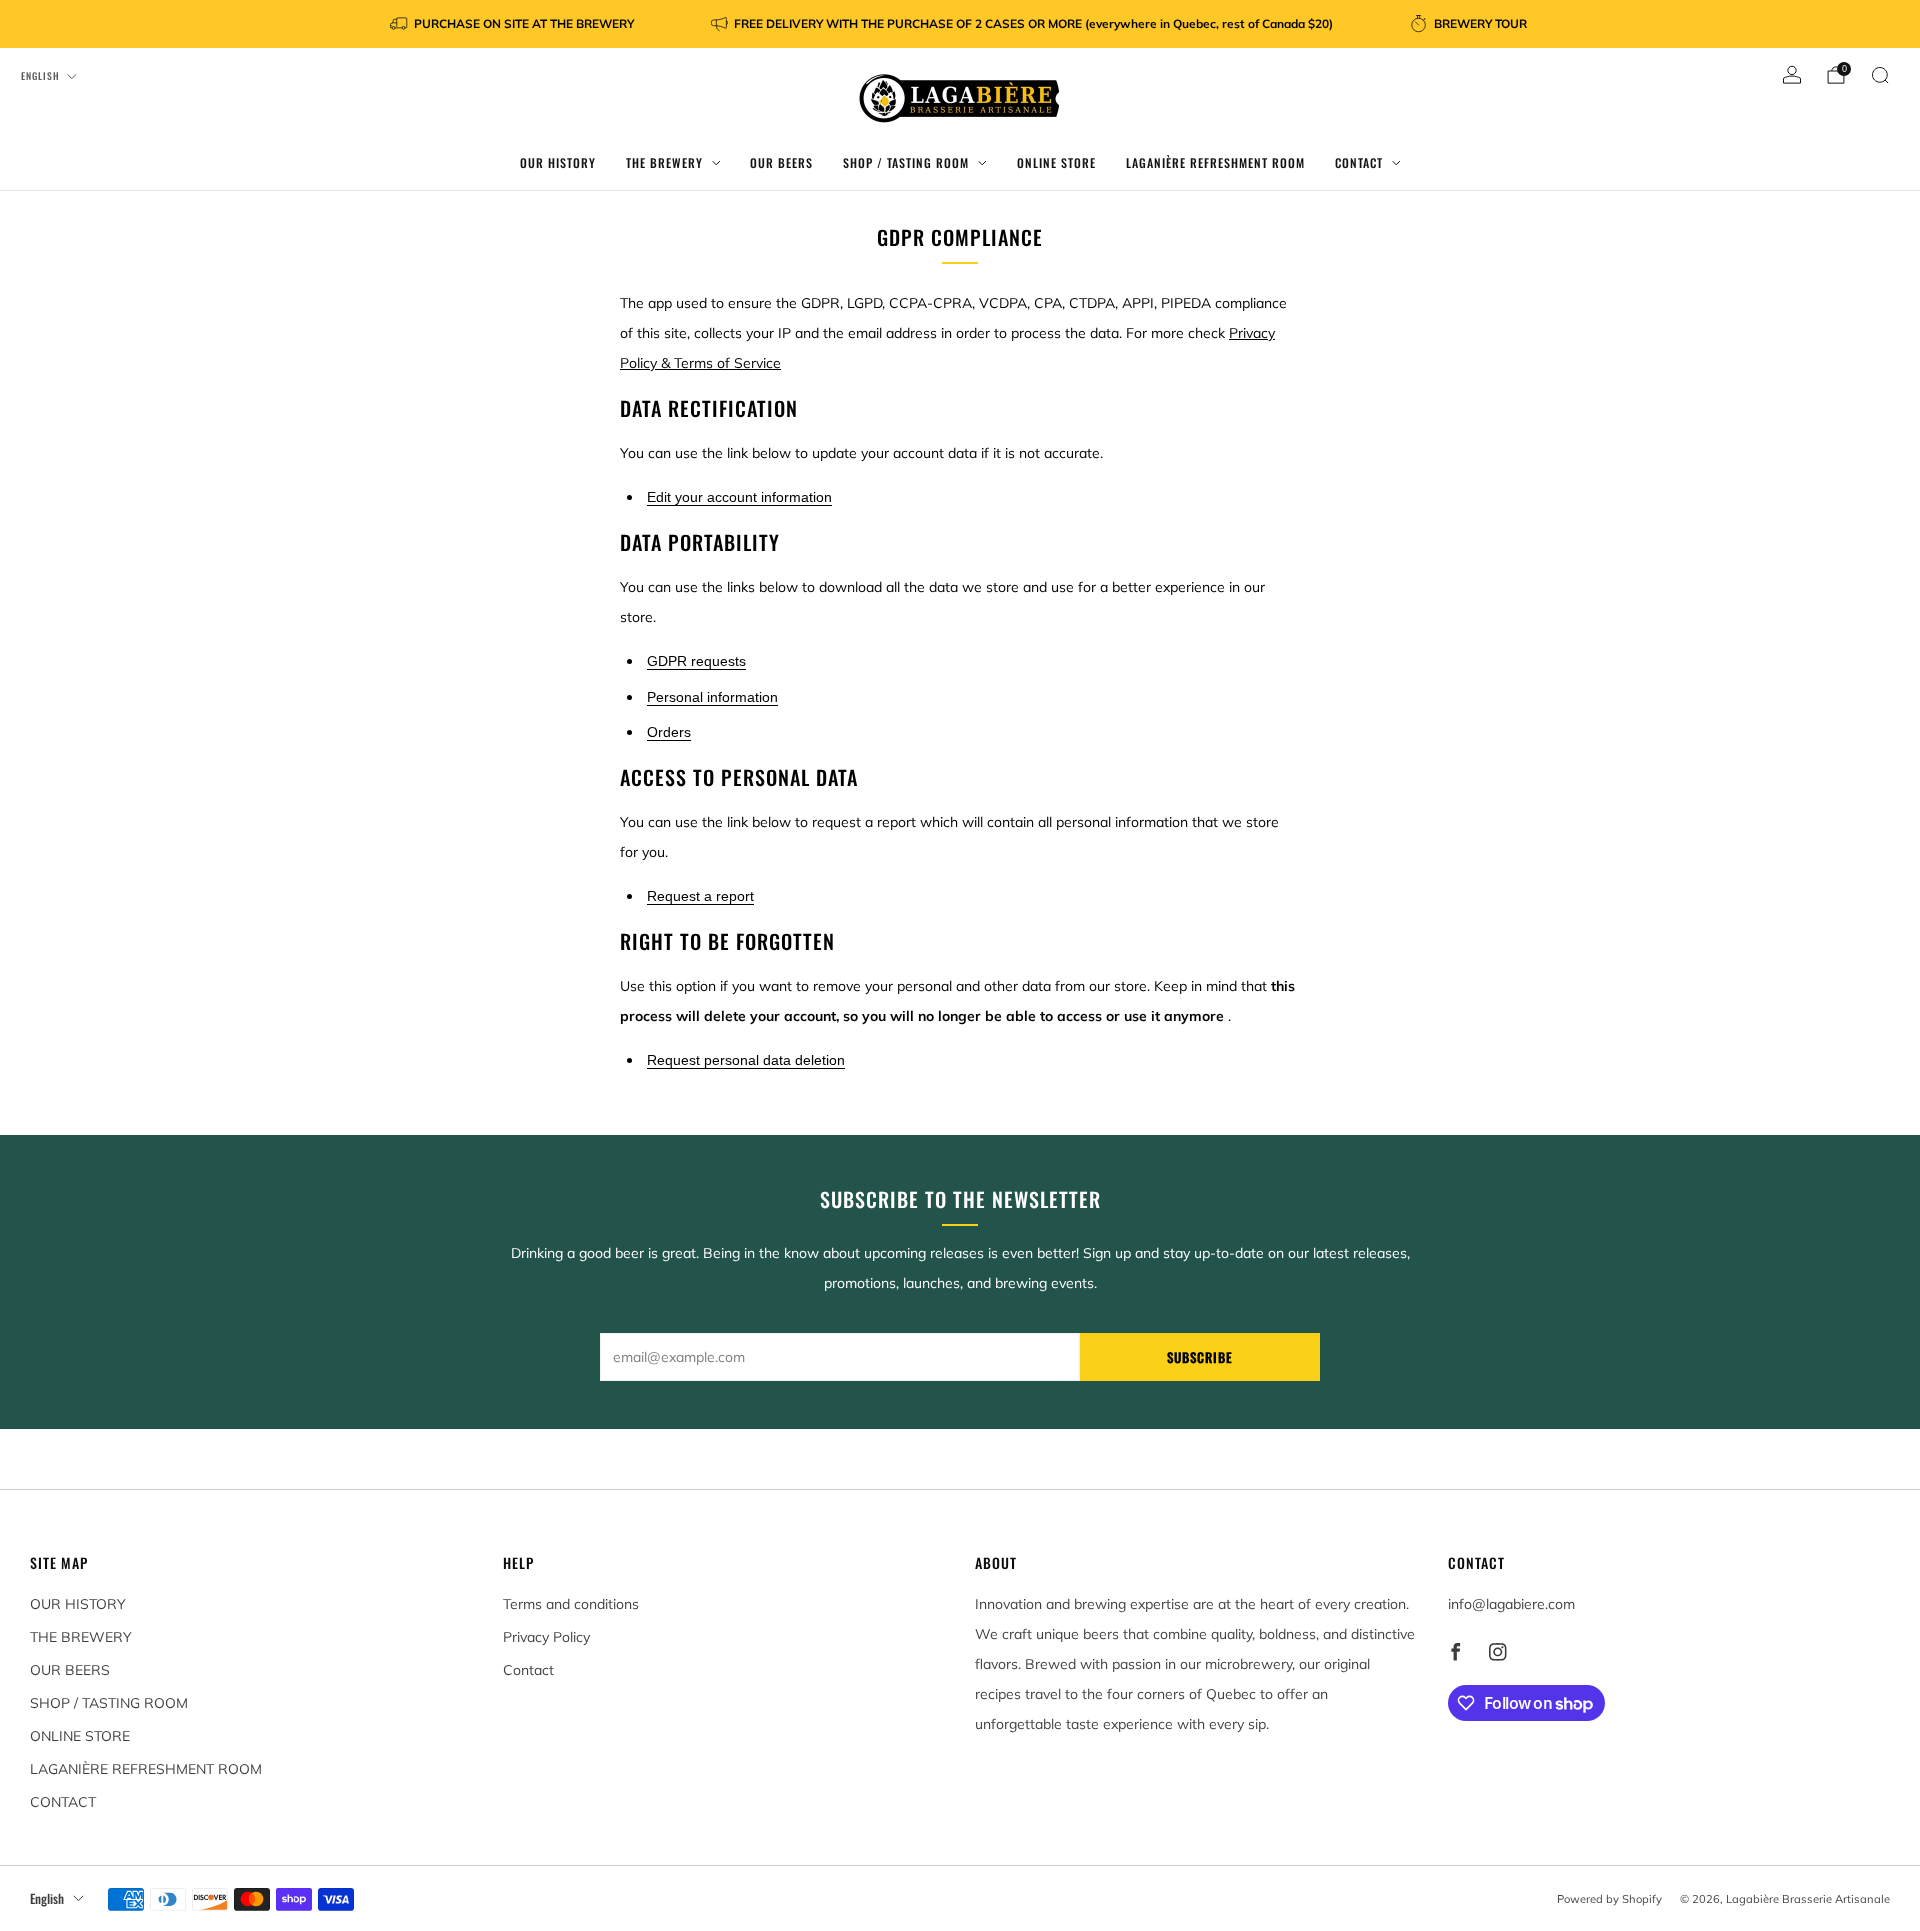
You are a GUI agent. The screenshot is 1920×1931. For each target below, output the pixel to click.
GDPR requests (696, 661)
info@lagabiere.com (1511, 1604)
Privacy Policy (546, 1637)
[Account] (1792, 75)
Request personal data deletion (746, 1060)
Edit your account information (739, 497)
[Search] (1880, 75)
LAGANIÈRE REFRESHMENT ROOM (1215, 162)
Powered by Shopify (1609, 1899)
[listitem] (513, 24)
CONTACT (1359, 162)
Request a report (700, 896)
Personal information (712, 697)
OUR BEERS (781, 162)
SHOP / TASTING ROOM (906, 162)
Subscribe (1200, 1357)
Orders (669, 732)
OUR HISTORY (558, 162)
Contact (528, 1670)
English (40, 76)
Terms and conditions (571, 1604)
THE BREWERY (664, 162)
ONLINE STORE (1056, 162)
